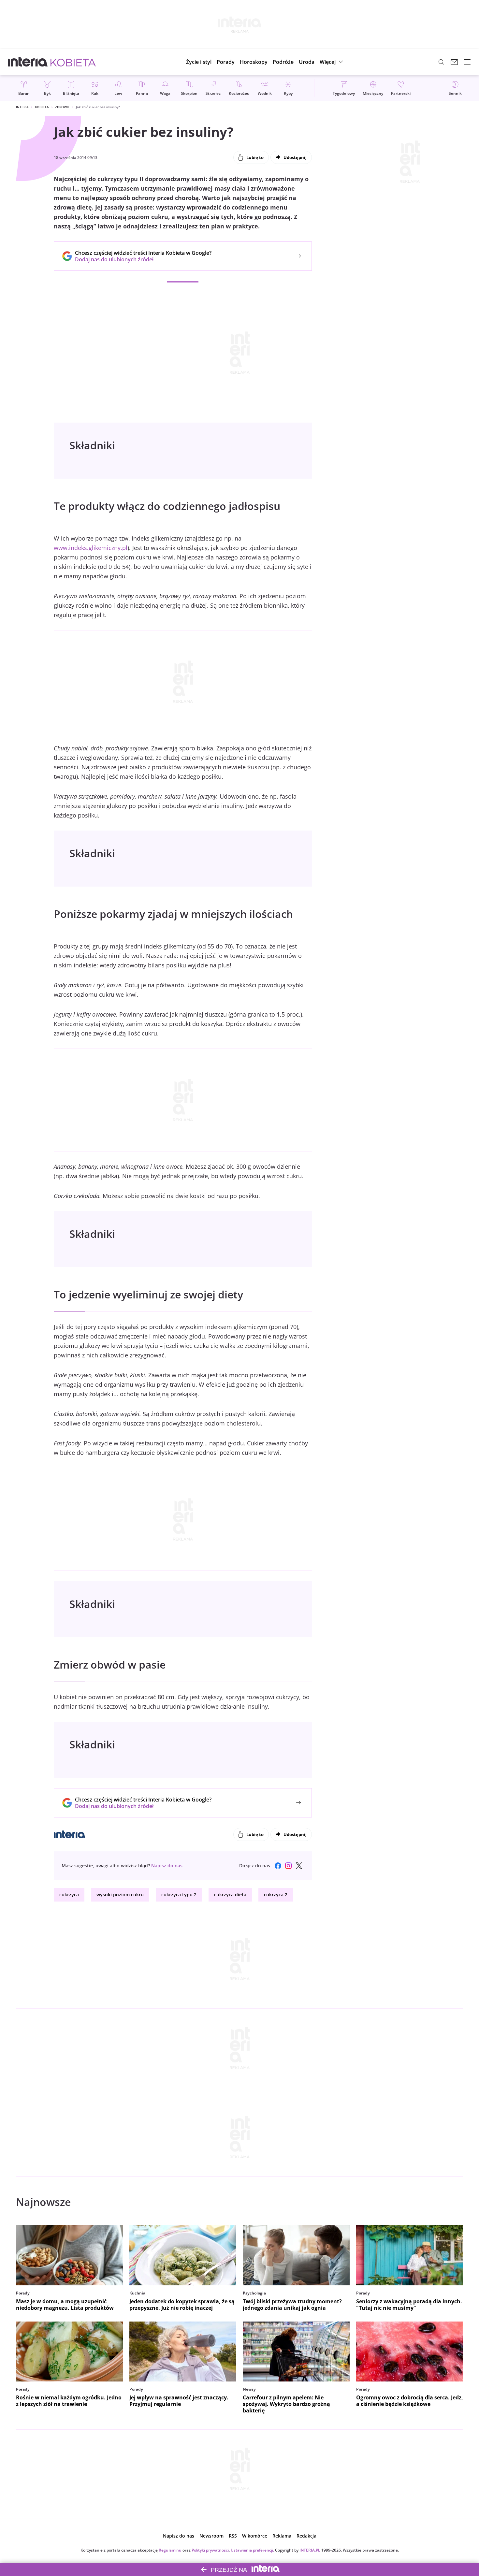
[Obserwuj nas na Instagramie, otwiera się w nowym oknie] (288, 1866)
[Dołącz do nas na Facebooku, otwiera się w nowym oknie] (278, 1866)
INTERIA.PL (310, 2550)
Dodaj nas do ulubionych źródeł (143, 259)
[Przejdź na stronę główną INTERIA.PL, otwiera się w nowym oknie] (28, 62)
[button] (254, 62)
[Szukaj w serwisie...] (441, 62)
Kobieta (42, 107)
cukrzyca (69, 1895)
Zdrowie (62, 107)
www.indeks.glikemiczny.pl (91, 548)
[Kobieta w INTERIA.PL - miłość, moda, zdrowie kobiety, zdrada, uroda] (73, 62)
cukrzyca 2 (276, 1895)
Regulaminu (170, 2550)
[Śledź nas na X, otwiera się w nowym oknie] (299, 1866)
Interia (22, 107)
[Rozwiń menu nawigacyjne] (467, 62)
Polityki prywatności (210, 2550)
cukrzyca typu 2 (179, 1895)
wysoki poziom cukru (120, 1895)
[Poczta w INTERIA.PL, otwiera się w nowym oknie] (454, 62)
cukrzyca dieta (230, 1895)
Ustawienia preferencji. (252, 2550)
